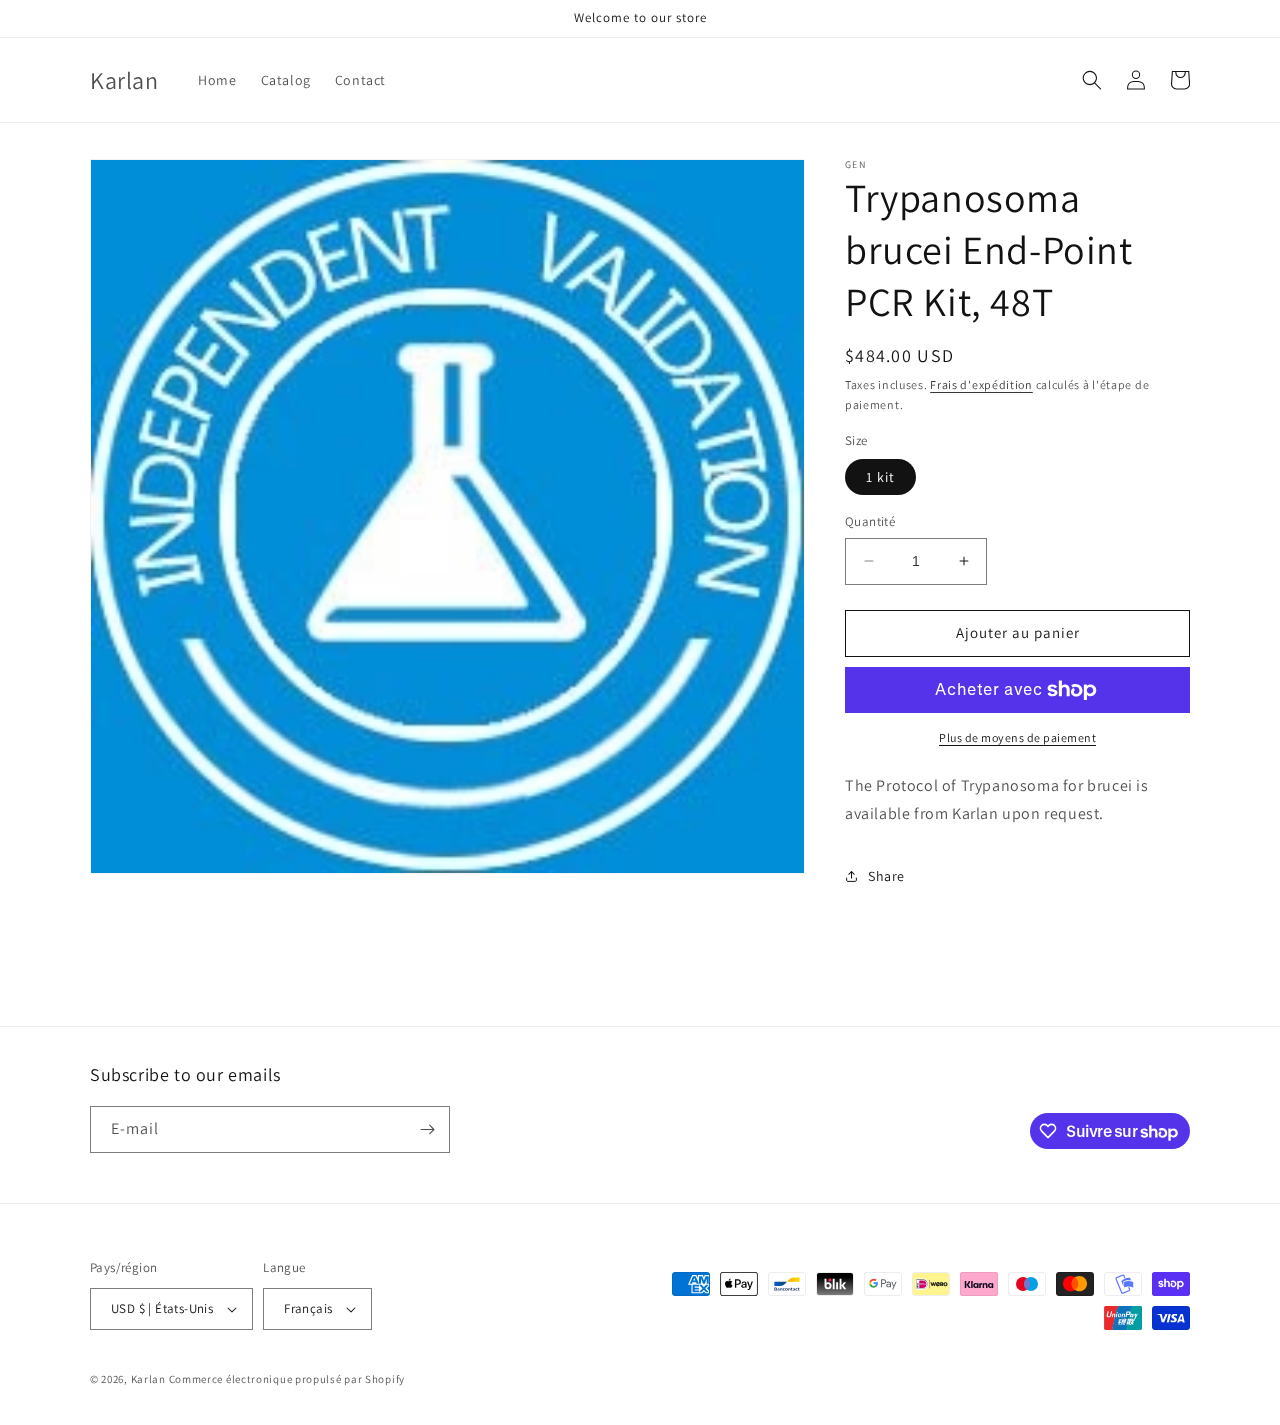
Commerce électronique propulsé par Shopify (287, 1379)
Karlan (148, 1379)
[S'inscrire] (427, 1129)
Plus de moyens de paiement (1017, 737)
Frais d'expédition (981, 384)
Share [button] (886, 876)
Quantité (870, 521)
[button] (1092, 80)
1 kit (880, 477)
